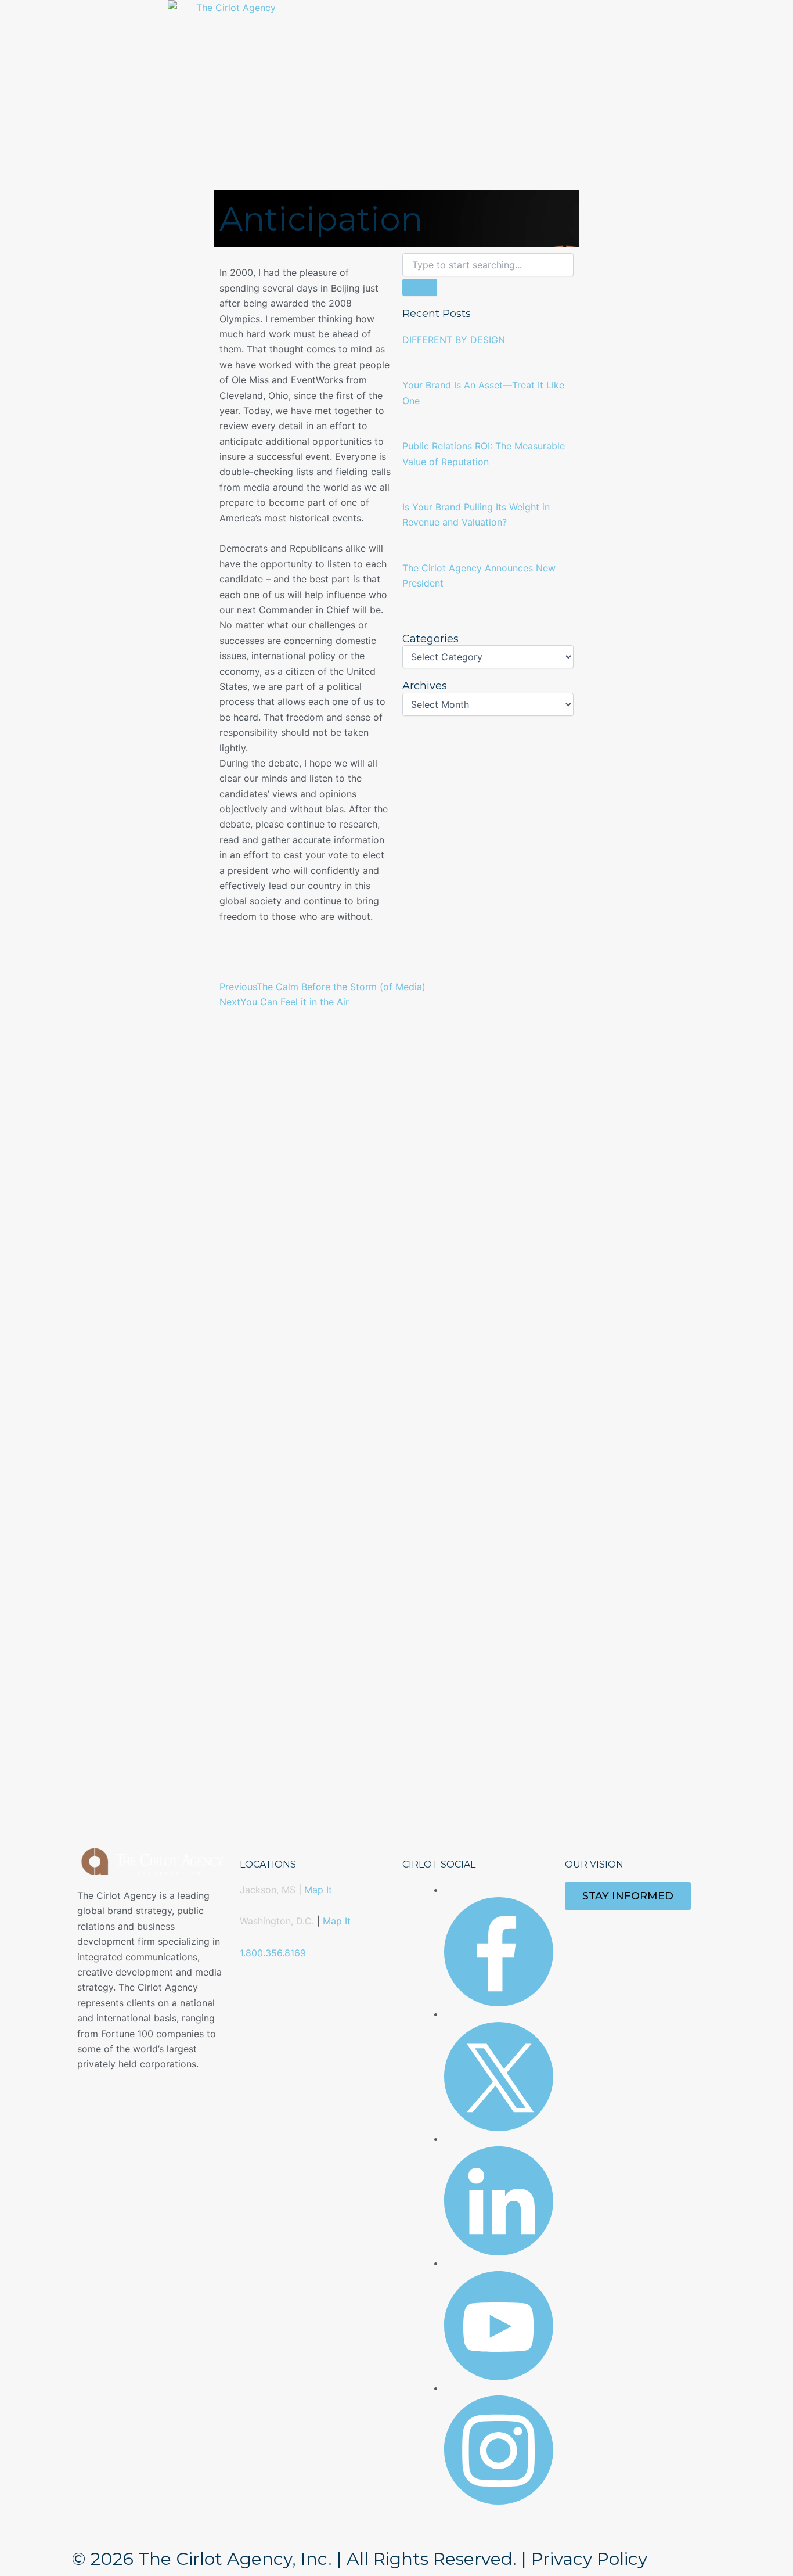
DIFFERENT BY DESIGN (454, 340)
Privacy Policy (589, 2559)
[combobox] (488, 265)
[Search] (420, 287)
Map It (318, 1890)
